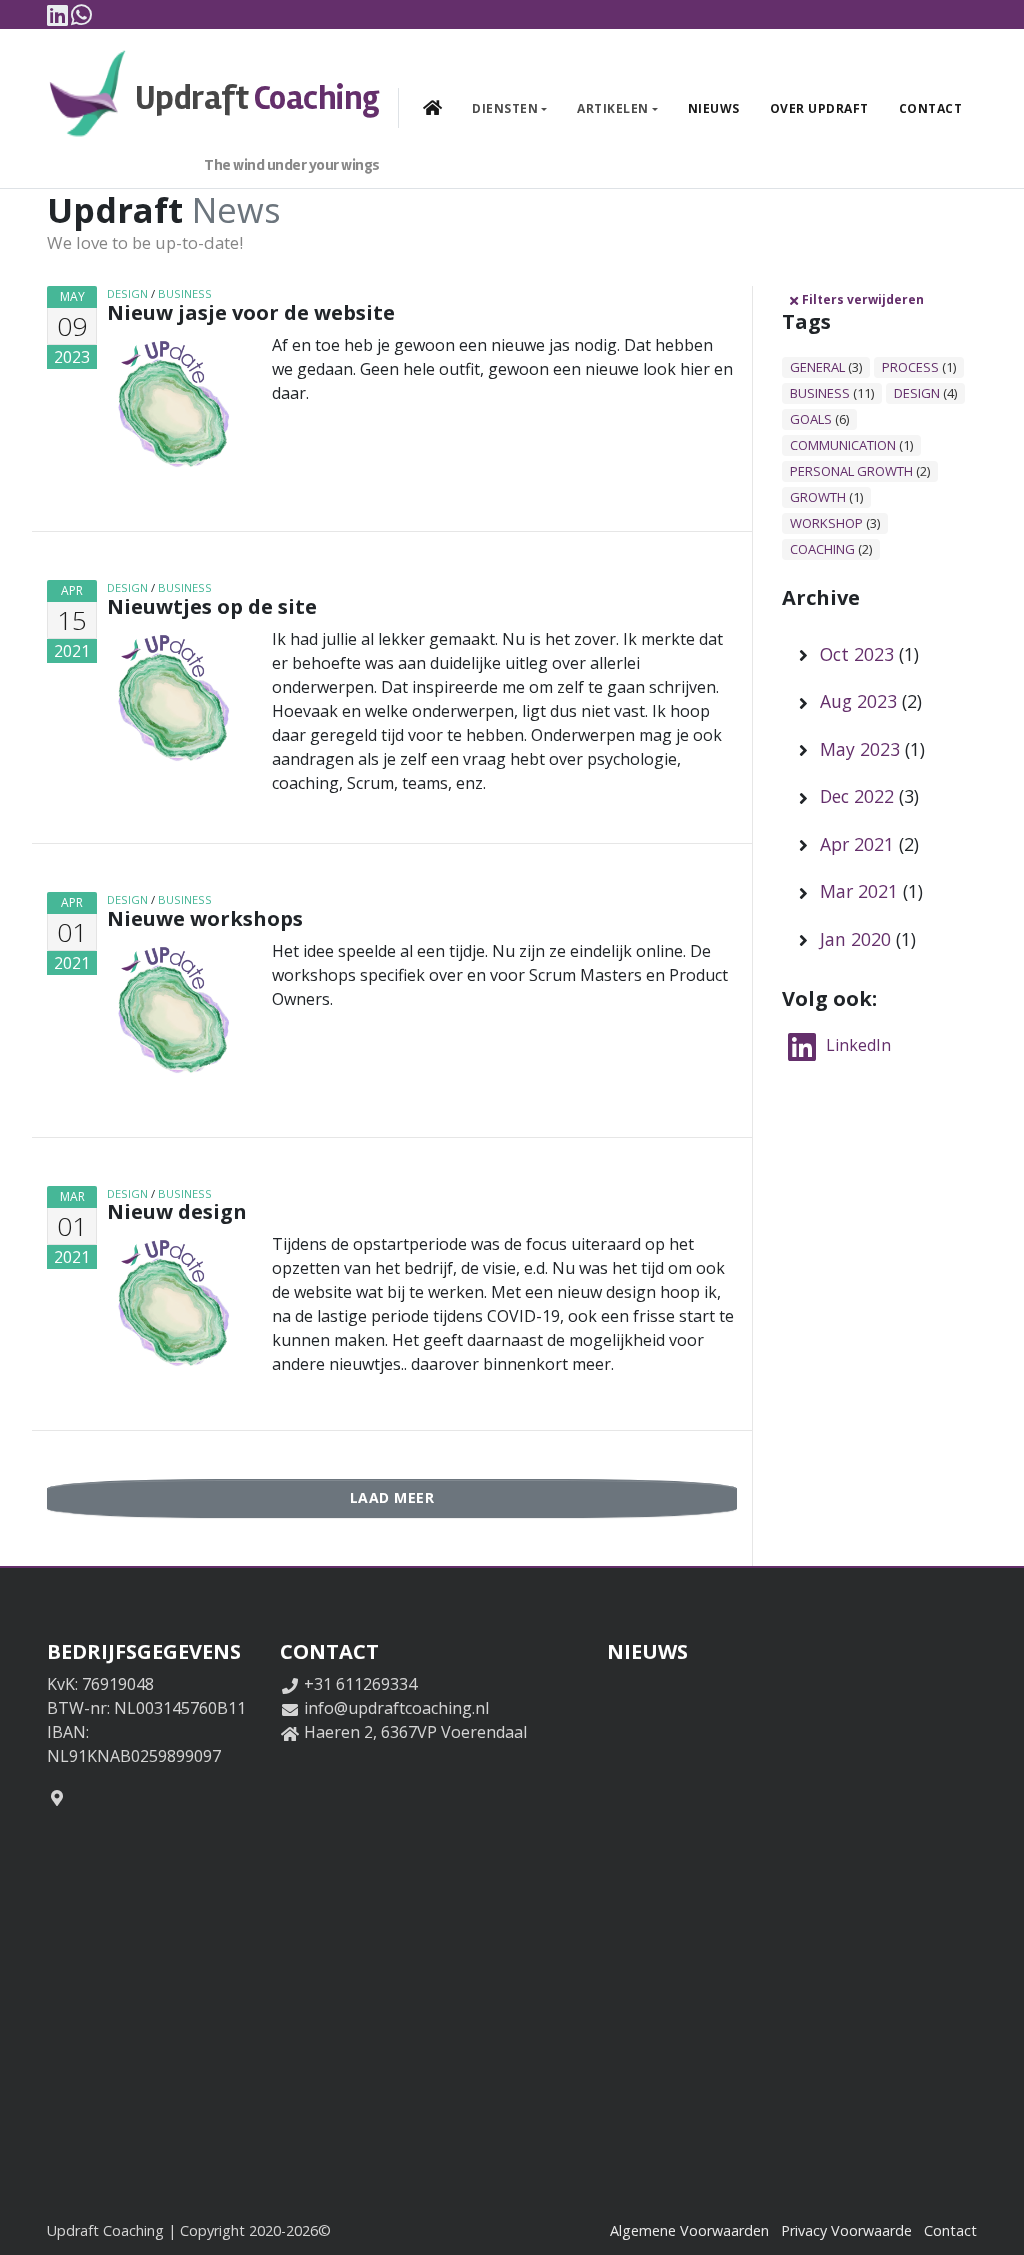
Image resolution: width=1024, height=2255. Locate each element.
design (127, 293)
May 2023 (860, 749)
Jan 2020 (855, 939)
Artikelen (613, 108)
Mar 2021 (859, 891)
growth (818, 497)
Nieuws (714, 108)
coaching (822, 549)
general (817, 367)
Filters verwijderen (863, 299)
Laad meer (392, 1497)
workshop (826, 523)
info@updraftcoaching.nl (396, 1708)
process (910, 367)
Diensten (505, 108)
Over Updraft (819, 108)
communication (843, 445)
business (185, 293)
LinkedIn (856, 1045)
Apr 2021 (857, 844)
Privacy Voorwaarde (846, 2230)
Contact (931, 108)
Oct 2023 (857, 654)
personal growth (851, 471)
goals (811, 419)
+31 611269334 (360, 1684)
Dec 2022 (857, 796)
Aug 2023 (858, 701)
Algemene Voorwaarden (689, 2230)
